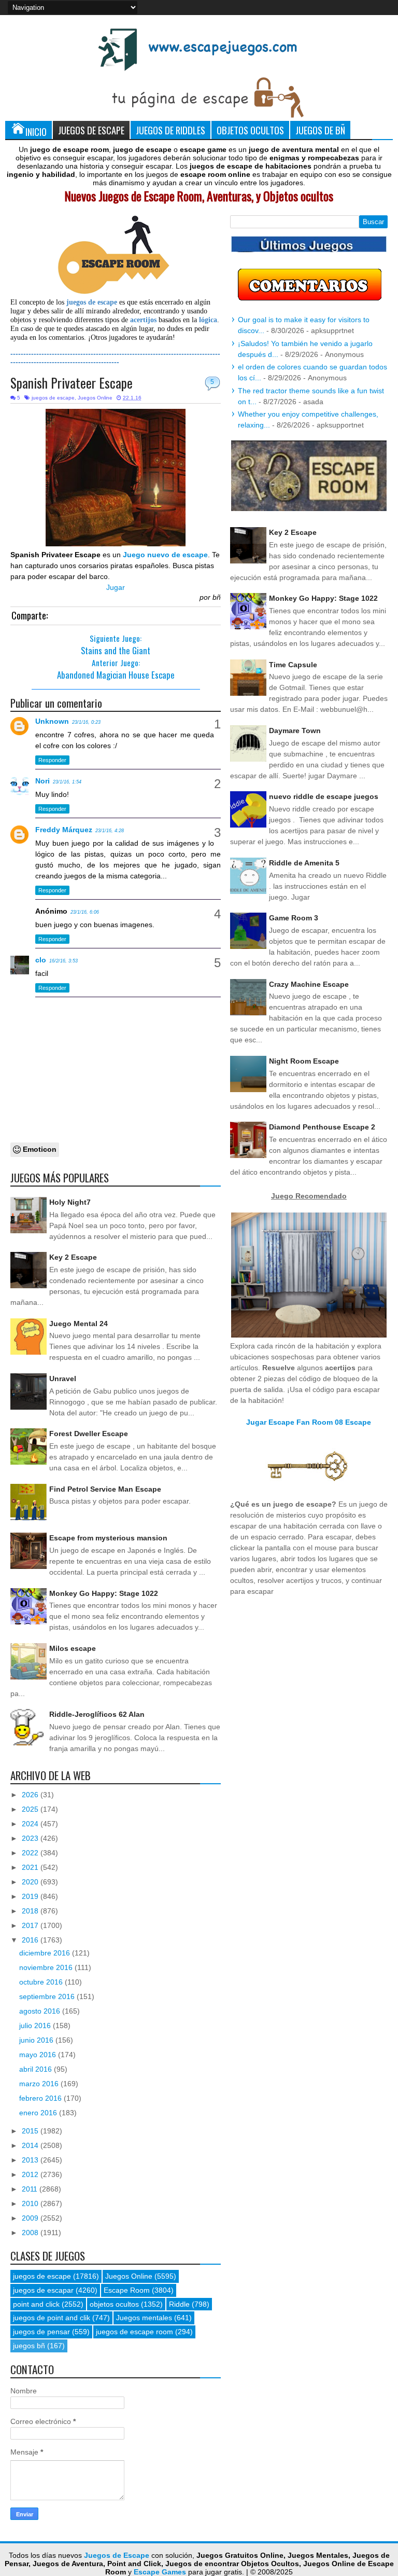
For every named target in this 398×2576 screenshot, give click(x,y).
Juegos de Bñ (320, 130)
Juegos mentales (144, 2318)
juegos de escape (53, 398)
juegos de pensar (41, 2332)
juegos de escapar (43, 2290)
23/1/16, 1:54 (67, 782)
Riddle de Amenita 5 (304, 863)
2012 (31, 2174)
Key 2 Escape (73, 1257)
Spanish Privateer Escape (72, 383)
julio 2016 (36, 2026)
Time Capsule (293, 665)
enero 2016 (39, 2113)
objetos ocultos (114, 2304)
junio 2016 (37, 2040)
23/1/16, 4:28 (110, 831)
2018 (31, 1911)
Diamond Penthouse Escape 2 (322, 1127)
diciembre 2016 (46, 1953)
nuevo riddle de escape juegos (324, 796)
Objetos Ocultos (250, 130)
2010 (31, 2203)
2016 (31, 1940)
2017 (31, 1925)
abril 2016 (37, 2069)
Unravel (63, 1379)
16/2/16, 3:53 (63, 961)
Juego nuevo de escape (165, 555)
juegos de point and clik (52, 2318)
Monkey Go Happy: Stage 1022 (104, 1593)
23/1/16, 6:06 (85, 912)
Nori (42, 781)
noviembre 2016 (47, 1967)
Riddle (179, 2304)
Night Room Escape (304, 1061)
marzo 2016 (40, 2084)
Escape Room (127, 2290)
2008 (31, 2233)
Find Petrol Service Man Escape (105, 1489)
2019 (31, 1896)
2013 (31, 2160)
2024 (31, 1824)
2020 (31, 1882)
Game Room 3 (294, 918)
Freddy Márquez (64, 830)
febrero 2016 (41, 2098)
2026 (31, 1795)
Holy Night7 (70, 1202)
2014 (31, 2145)
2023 (31, 1838)
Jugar (116, 587)
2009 (31, 2218)
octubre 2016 (42, 1982)
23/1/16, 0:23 (86, 722)
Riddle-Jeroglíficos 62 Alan (97, 1714)
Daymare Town (295, 731)
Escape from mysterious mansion (108, 1538)
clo (41, 960)
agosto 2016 (41, 2011)
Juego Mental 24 (79, 1324)
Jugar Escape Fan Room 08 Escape (309, 1422)
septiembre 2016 (48, 1996)
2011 (31, 2189)
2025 (31, 1809)
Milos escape (73, 1648)
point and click (36, 2304)
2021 (31, 1867)
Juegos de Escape (91, 130)
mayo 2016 (39, 2055)
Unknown (52, 721)
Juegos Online (95, 398)
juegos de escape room (134, 2332)
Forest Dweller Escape (89, 1434)
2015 (31, 2131)
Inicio (36, 132)
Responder (52, 760)
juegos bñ (29, 2346)
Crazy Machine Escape (309, 984)
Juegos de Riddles (170, 130)
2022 (31, 1853)
